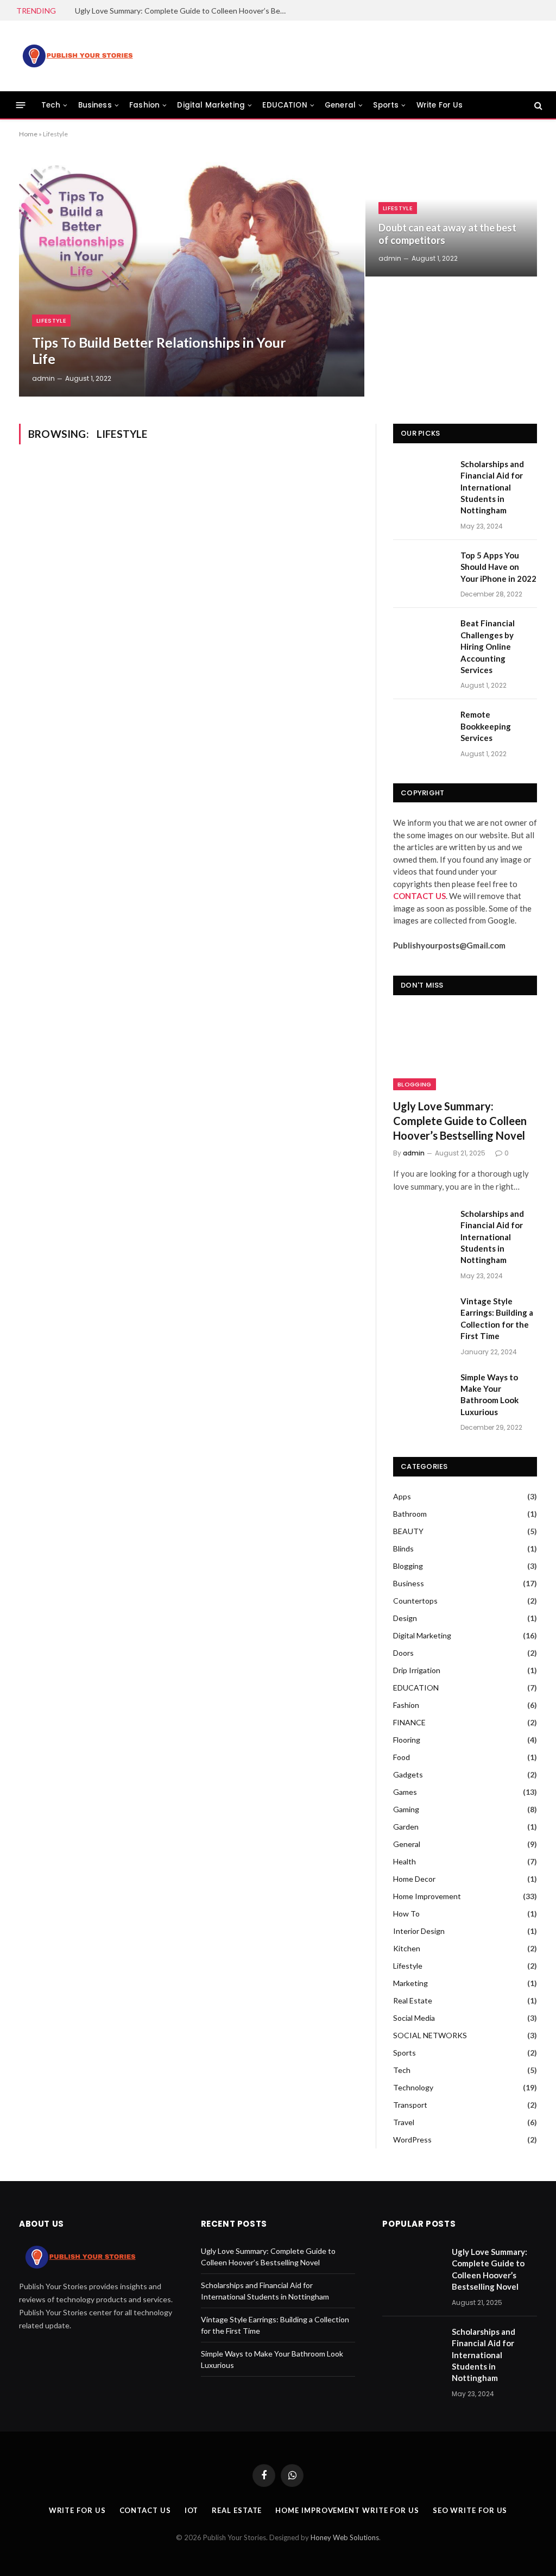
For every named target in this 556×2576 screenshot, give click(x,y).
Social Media (414, 2018)
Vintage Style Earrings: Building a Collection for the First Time (497, 1318)
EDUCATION (285, 105)
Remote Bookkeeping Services (486, 726)
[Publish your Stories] (77, 56)
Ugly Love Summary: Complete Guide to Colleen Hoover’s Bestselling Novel (184, 11)
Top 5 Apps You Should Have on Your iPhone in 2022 (498, 567)
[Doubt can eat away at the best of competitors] (451, 216)
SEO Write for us (470, 2510)
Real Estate (413, 2000)
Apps (402, 1496)
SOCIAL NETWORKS (430, 2035)
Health (405, 1861)
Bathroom (410, 1514)
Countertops (415, 1601)
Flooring (407, 1740)
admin (43, 378)
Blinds (403, 1548)
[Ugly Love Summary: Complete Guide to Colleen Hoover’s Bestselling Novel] (465, 1050)
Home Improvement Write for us (347, 2510)
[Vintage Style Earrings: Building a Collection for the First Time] (422, 1314)
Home (28, 134)
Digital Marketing (211, 105)
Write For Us (440, 105)
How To (406, 1914)
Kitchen (407, 1948)
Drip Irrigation (417, 1670)
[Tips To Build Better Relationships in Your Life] (192, 277)
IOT (192, 2510)
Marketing (410, 1983)
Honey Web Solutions (345, 2537)
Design (405, 1618)
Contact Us (145, 2510)
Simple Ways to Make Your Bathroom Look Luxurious (489, 1394)
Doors (403, 1653)
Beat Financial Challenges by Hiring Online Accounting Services (488, 646)
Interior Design (419, 1931)
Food (402, 1757)
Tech (51, 105)
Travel (404, 2122)
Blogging (415, 1084)
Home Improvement (427, 1896)
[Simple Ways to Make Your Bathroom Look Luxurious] (422, 1390)
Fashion (144, 105)
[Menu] (21, 105)
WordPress (412, 2140)
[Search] (537, 105)
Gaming (406, 1809)
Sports (386, 105)
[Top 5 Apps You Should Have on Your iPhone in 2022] (422, 568)
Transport (410, 2105)
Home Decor (414, 1879)
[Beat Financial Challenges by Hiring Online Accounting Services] (422, 636)
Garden (406, 1827)
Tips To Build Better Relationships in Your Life (159, 350)
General (340, 105)
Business (95, 105)
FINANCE (409, 1722)
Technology (413, 2087)
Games (405, 1792)
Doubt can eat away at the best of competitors (447, 234)
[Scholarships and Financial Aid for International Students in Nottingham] (422, 477)
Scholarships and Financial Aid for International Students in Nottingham (492, 487)
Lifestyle (51, 321)
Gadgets (408, 1774)
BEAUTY (408, 1531)
